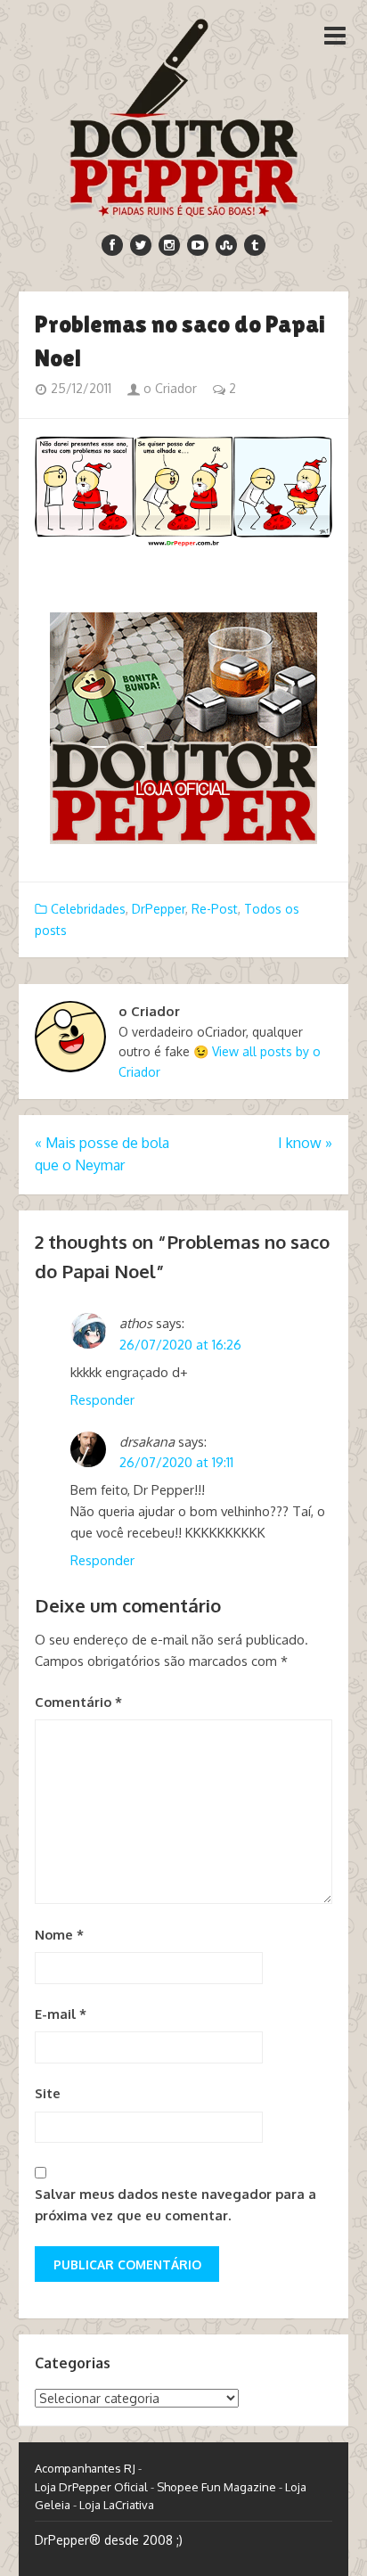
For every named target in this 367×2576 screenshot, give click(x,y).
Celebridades (88, 909)
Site (48, 2093)
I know (305, 1143)
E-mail (61, 2014)
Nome (59, 1935)
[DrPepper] (183, 114)
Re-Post (215, 909)
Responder (102, 1400)
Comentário (78, 1702)
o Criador (168, 388)
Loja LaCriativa (117, 2505)
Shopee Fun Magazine (216, 2487)
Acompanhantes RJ (85, 2468)
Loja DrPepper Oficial (91, 2487)
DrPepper (159, 909)
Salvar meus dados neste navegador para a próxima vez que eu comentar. (175, 2205)
